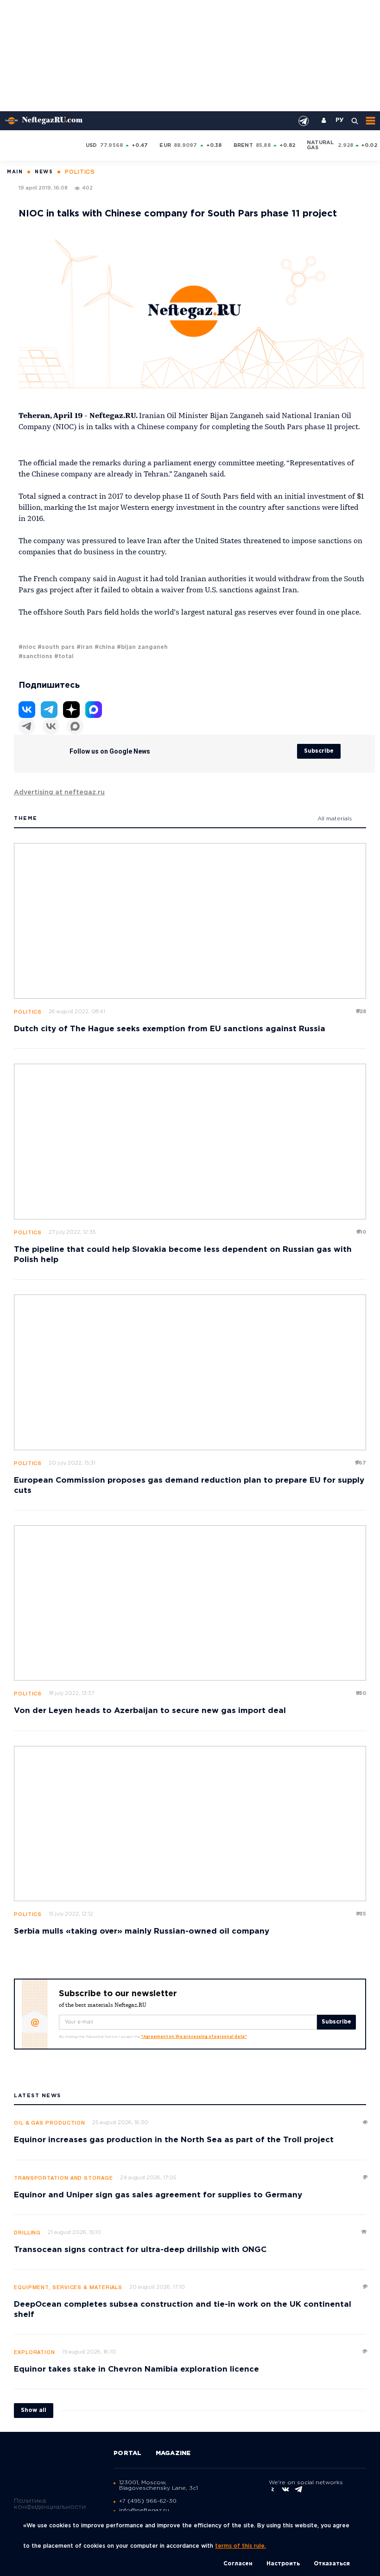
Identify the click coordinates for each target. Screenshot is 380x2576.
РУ (340, 121)
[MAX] (75, 726)
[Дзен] (71, 710)
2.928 (345, 146)
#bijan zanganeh (142, 647)
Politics (28, 1012)
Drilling (27, 2233)
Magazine (173, 2453)
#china (105, 647)
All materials (335, 819)
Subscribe (319, 751)
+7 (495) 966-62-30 (148, 2501)
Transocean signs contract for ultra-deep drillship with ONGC (140, 2250)
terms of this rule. (241, 2546)
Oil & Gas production (50, 2123)
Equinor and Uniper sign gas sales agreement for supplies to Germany (158, 2195)
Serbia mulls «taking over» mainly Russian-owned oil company (142, 1932)
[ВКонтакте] (51, 726)
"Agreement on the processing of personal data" (194, 2037)
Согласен (238, 2564)
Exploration (35, 2353)
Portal (128, 2453)
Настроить (283, 2564)
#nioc (27, 647)
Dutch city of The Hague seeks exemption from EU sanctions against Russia (170, 1029)
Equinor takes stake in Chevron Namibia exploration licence (136, 2370)
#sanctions (35, 657)
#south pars (56, 647)
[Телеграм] (27, 726)
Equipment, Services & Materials (68, 2288)
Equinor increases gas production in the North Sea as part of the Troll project (174, 2140)
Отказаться (332, 2564)
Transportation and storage (63, 2178)
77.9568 (112, 146)
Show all (34, 2410)
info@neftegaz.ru (144, 2510)
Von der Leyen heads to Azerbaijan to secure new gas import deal (150, 1711)
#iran (85, 647)
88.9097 (186, 146)
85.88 (263, 146)
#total (64, 657)
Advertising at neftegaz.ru (59, 793)
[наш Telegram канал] (304, 121)
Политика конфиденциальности (50, 2504)
